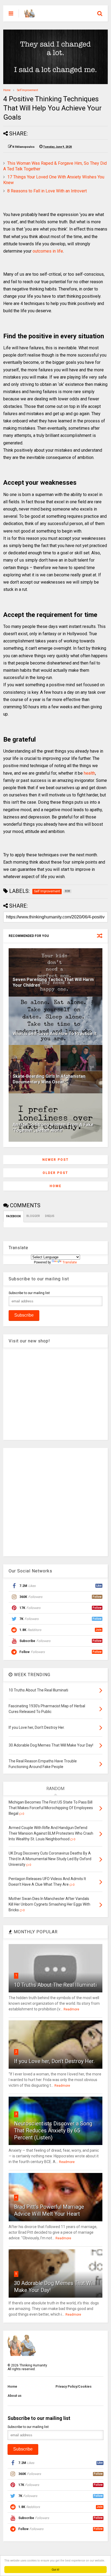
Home (7, 90)
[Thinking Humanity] (30, 15)
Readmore (71, 2009)
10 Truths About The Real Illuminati (55, 1985)
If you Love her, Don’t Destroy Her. (54, 2061)
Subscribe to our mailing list (29, 1293)
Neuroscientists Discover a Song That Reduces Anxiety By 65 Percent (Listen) (53, 2131)
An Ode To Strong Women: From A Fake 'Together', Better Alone (53, 1127)
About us (15, 2396)
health (89, 773)
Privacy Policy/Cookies (74, 2387)
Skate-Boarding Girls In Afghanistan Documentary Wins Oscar (49, 1079)
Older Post (55, 1173)
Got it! (55, 2569)
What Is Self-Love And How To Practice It (55, 1034)
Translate (70, 1262)
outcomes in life (48, 251)
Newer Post (55, 1160)
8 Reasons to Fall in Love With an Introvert (47, 191)
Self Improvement (27, 90)
